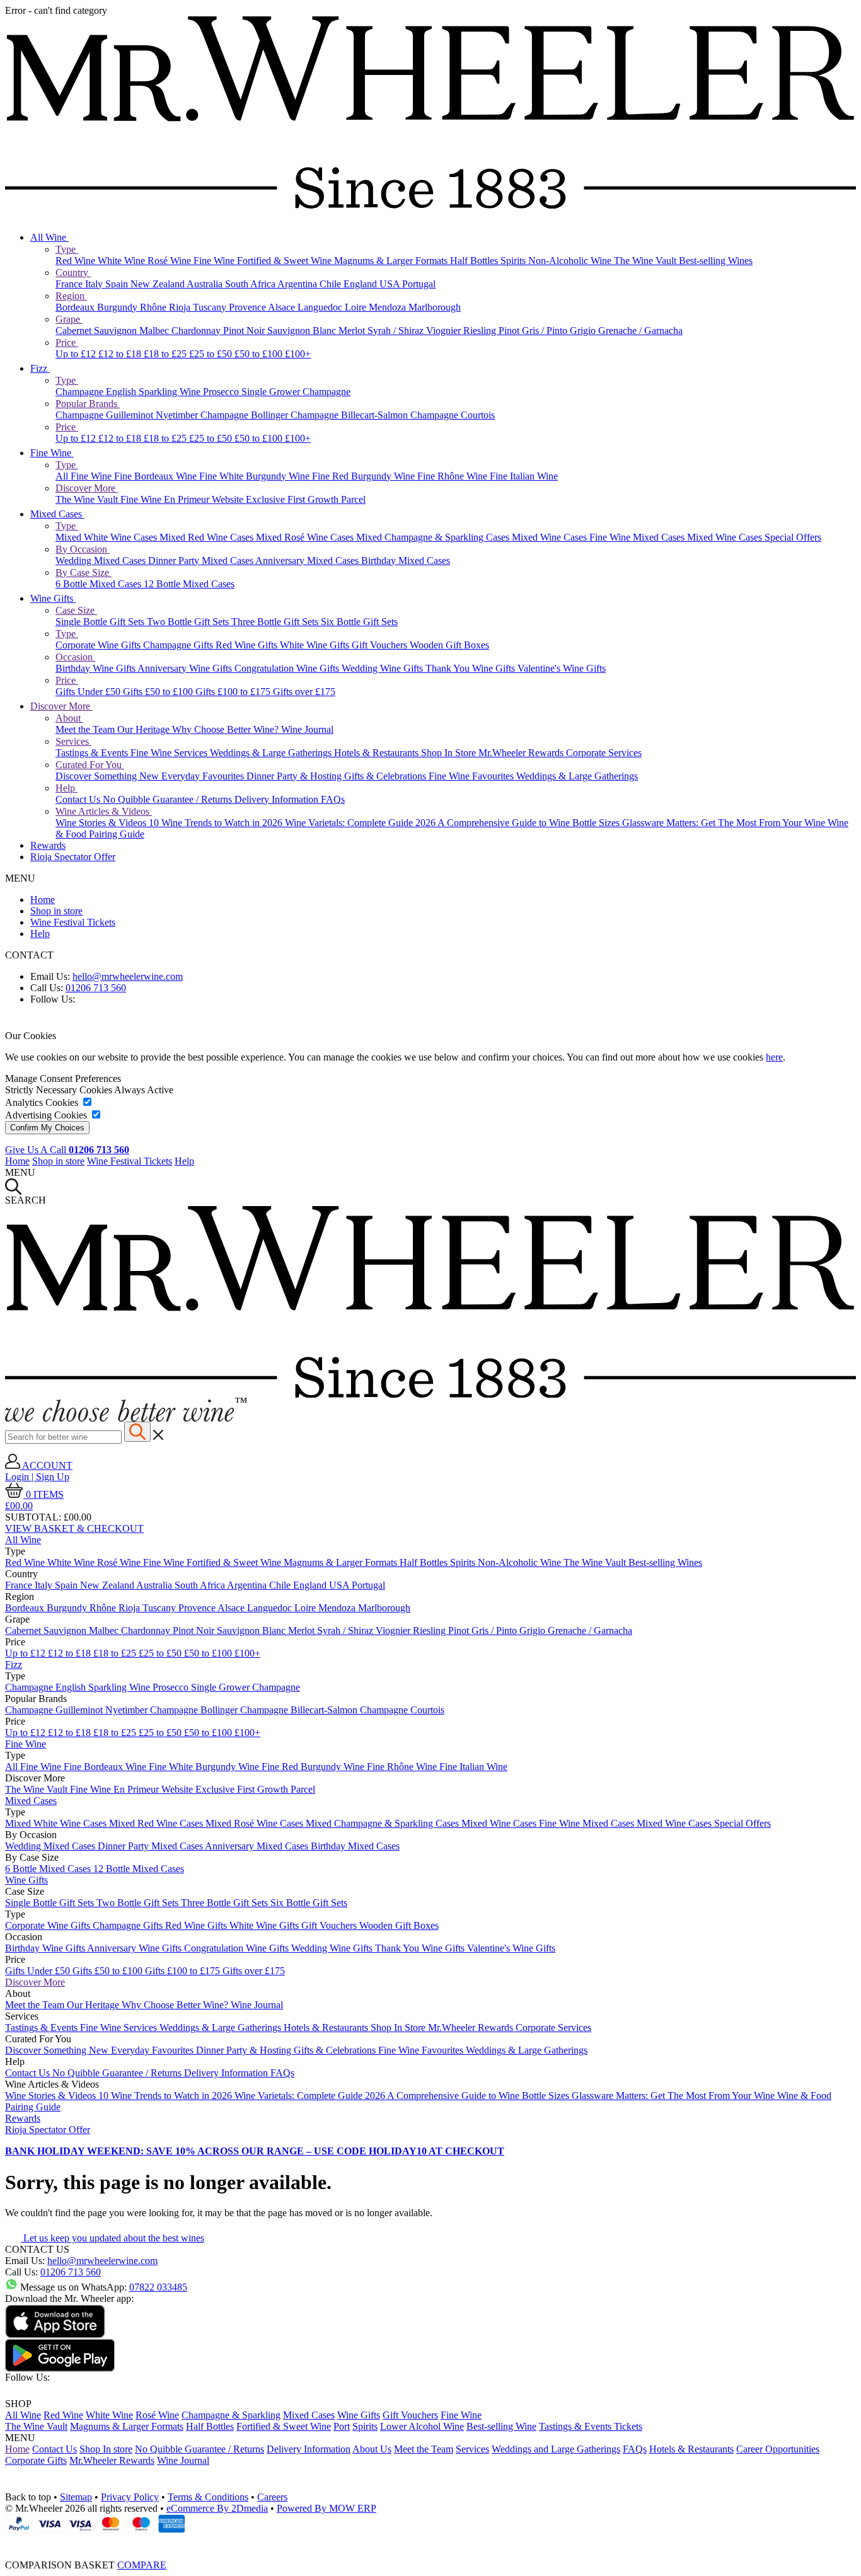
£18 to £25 (166, 354)
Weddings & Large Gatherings (272, 753)
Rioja (181, 307)
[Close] (430, 2542)
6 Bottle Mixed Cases (100, 584)
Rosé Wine (170, 261)
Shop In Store (450, 753)
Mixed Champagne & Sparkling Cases (434, 537)
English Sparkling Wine (154, 392)
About (69, 718)
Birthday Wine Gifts (96, 668)
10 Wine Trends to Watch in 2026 (217, 823)
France (70, 284)
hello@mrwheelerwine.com (128, 976)
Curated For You (90, 765)
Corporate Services (604, 753)
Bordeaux (76, 307)
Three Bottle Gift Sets (276, 622)
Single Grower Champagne (296, 392)
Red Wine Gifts (248, 645)
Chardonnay (197, 331)
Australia (206, 284)
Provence (248, 307)
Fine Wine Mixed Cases (638, 537)
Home (43, 900)
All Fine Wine (85, 476)
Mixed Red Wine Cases (208, 537)
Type (67, 249)
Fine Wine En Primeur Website (183, 499)
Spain (118, 284)
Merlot (353, 331)
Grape (69, 319)
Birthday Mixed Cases (406, 561)
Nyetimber (178, 415)
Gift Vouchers (381, 645)
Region (71, 296)
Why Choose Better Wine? (227, 729)
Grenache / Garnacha (640, 331)
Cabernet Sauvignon (97, 331)
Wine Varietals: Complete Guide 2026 (361, 823)
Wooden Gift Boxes (449, 645)
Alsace (283, 307)
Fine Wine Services (170, 753)
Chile (332, 284)
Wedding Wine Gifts (384, 668)
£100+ (298, 354)
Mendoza (389, 307)
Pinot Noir (245, 331)
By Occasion (83, 549)
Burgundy (118, 307)
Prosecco (222, 392)
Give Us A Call (67, 1150)
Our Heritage (145, 729)
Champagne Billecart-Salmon (350, 415)
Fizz (40, 368)
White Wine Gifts (316, 645)
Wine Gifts (53, 598)
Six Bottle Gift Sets (359, 622)
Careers (272, 2497)
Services (73, 741)
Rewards (48, 845)
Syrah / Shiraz (397, 331)
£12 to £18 (121, 354)
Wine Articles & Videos (104, 811)
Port (342, 2426)
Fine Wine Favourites (472, 776)
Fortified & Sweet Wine (286, 261)
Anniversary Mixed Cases (308, 561)
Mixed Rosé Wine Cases (306, 537)
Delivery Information (278, 799)
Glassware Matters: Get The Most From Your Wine (725, 823)
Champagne (81, 392)
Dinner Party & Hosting (295, 776)
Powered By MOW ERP (326, 2508)
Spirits (514, 261)
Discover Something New (108, 776)
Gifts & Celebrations (386, 776)
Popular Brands (88, 404)
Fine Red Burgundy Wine (365, 476)
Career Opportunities (778, 2449)
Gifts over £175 (304, 692)
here (774, 1057)
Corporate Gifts (36, 2460)
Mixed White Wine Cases (107, 537)
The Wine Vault (646, 261)
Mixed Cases (57, 514)
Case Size (76, 610)
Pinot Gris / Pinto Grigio (548, 331)
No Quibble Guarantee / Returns (169, 799)
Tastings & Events (93, 753)
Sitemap (76, 2497)
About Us (372, 2449)
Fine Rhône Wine (454, 476)
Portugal (419, 284)
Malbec (155, 331)
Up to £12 (77, 354)
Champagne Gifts (179, 645)
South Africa (251, 284)
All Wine (49, 237)
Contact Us (79, 799)
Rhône (154, 307)
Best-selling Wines (716, 261)
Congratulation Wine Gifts (288, 668)
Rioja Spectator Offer (73, 857)
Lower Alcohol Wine (422, 2426)
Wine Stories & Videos (102, 823)
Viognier (445, 331)
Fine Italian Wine (524, 476)
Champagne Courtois (453, 415)
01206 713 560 (96, 988)
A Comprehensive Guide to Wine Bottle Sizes (530, 823)
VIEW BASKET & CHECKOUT (74, 1528)
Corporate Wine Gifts (99, 645)
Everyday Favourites (204, 776)
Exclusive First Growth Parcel (306, 499)
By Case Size (84, 572)
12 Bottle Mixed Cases (189, 584)
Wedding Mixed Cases (102, 561)
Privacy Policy (130, 2497)
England (361, 284)
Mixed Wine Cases (551, 537)
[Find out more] (126, 1418)
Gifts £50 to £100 (159, 692)
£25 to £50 (212, 354)
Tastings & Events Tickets (591, 2426)
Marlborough (435, 307)
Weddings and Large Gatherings (556, 2449)
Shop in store (56, 911)
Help (66, 788)
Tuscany (211, 307)
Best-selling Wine (501, 2426)
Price (67, 342)
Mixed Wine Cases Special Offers (754, 537)
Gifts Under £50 (89, 692)
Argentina (298, 284)
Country (73, 273)
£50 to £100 (260, 354)
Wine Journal (307, 729)
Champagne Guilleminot (106, 415)
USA (391, 284)
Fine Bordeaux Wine (157, 476)
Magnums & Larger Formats (392, 261)
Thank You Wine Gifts (471, 668)
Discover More (87, 488)
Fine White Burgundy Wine (256, 476)
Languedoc (321, 307)
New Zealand (159, 284)
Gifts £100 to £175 (234, 692)
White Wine (123, 261)
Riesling (481, 331)
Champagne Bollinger (246, 415)
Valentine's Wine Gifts (562, 668)
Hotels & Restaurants (378, 753)
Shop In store (106, 2449)
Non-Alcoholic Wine (571, 261)
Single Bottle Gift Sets (101, 622)
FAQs (333, 799)
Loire (357, 307)
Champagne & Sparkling (231, 2415)
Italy (95, 284)
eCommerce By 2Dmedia (217, 2508)
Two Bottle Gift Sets (189, 622)
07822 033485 (158, 2287)
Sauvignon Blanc (303, 331)
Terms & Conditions (208, 2497)
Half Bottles (475, 261)
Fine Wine (215, 261)
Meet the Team (86, 729)
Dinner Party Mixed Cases (202, 561)
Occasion (75, 657)
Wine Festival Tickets (73, 922)
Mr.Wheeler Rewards (522, 753)
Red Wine (77, 261)
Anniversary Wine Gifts (186, 668)
